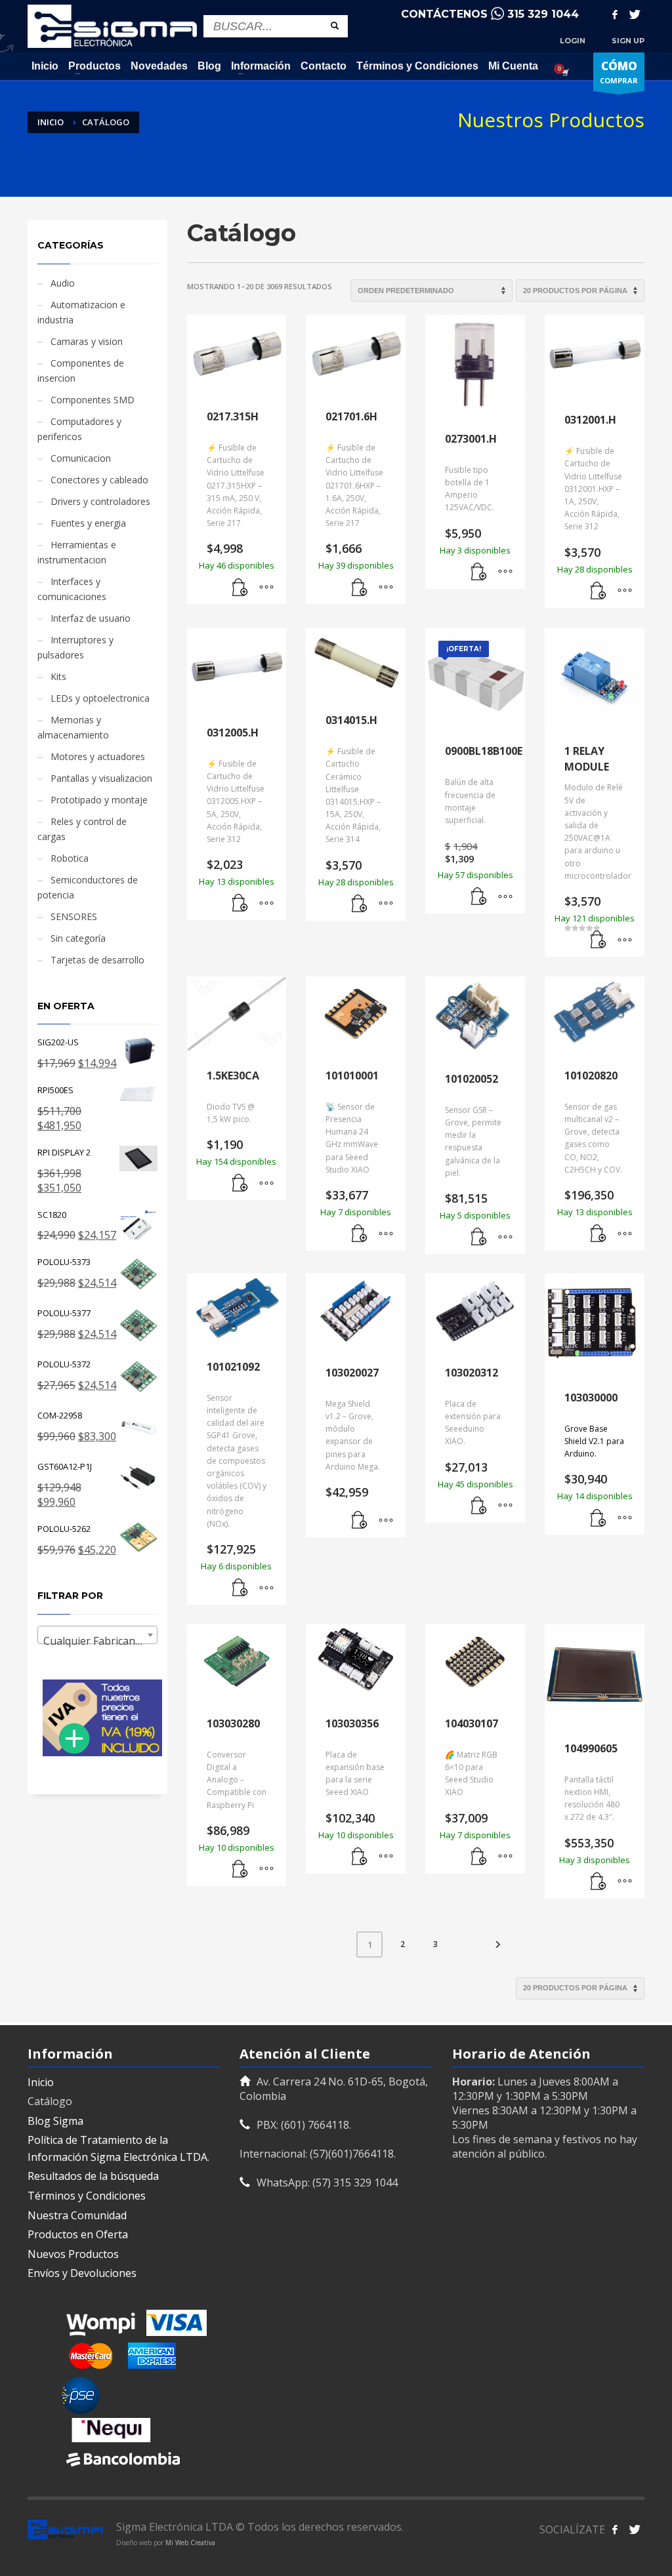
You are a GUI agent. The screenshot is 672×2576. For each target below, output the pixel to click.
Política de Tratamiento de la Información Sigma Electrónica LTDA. (118, 2148)
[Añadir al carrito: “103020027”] (360, 1521)
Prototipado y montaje (99, 800)
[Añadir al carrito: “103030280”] (240, 1870)
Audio (63, 283)
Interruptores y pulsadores (75, 647)
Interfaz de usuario (91, 618)
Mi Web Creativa (190, 2543)
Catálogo (50, 2101)
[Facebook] (615, 14)
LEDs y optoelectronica (100, 698)
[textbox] (97, 1641)
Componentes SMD (93, 400)
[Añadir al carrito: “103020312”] (479, 1506)
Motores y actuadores (98, 756)
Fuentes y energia (88, 523)
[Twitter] (635, 14)
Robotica (70, 858)
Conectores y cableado (99, 480)
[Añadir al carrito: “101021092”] (240, 1588)
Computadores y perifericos (79, 429)
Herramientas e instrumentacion (77, 552)
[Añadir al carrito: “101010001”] (360, 1234)
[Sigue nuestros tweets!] (635, 2529)
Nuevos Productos (73, 2254)
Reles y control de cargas (82, 829)
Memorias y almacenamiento (73, 727)
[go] (335, 26)
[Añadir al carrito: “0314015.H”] (360, 904)
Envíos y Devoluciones (82, 2273)
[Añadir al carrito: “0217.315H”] (240, 588)
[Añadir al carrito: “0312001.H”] (598, 592)
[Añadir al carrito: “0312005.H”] (240, 904)
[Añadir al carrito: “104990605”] (598, 1882)
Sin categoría (78, 938)
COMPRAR (619, 72)
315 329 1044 (543, 14)
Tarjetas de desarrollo (97, 960)
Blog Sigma (55, 2121)
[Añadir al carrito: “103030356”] (360, 1857)
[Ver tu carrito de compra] (564, 72)
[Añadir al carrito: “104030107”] (479, 1857)
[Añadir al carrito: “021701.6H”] (360, 588)
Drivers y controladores (100, 501)
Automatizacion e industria (81, 312)
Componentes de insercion (81, 371)
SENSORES (74, 916)
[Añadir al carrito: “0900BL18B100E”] (479, 897)
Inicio (41, 2082)
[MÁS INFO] (266, 588)
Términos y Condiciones (87, 2196)
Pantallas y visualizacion (101, 778)
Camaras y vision (87, 341)
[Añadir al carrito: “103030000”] (598, 1518)
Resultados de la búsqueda (93, 2176)
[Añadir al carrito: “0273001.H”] (479, 573)
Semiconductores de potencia (88, 887)
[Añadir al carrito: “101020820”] (598, 1234)
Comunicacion (81, 458)
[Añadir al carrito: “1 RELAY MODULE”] (598, 940)
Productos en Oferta (78, 2234)
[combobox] (97, 1635)
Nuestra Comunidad (77, 2215)
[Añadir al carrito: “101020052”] (479, 1238)
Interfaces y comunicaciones (72, 589)
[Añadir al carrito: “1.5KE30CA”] (240, 1184)
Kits (58, 676)
